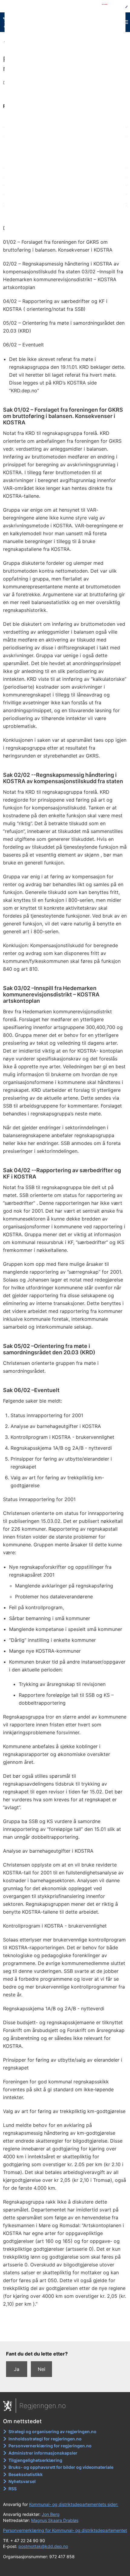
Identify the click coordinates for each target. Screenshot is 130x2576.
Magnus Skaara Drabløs (55, 2520)
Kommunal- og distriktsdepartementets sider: (74, 2504)
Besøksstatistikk (26, 2474)
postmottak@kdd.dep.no (43, 2546)
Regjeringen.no (43, 2406)
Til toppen (65, 2333)
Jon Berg (51, 2514)
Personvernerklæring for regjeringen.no (50, 2446)
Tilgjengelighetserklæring (35, 2460)
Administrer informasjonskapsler (43, 2453)
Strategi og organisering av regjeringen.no (52, 2431)
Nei (42, 2369)
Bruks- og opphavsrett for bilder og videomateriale (61, 2467)
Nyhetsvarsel (22, 2481)
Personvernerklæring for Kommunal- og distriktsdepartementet (65, 2530)
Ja (17, 2369)
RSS (13, 2489)
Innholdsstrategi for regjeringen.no (45, 2439)
